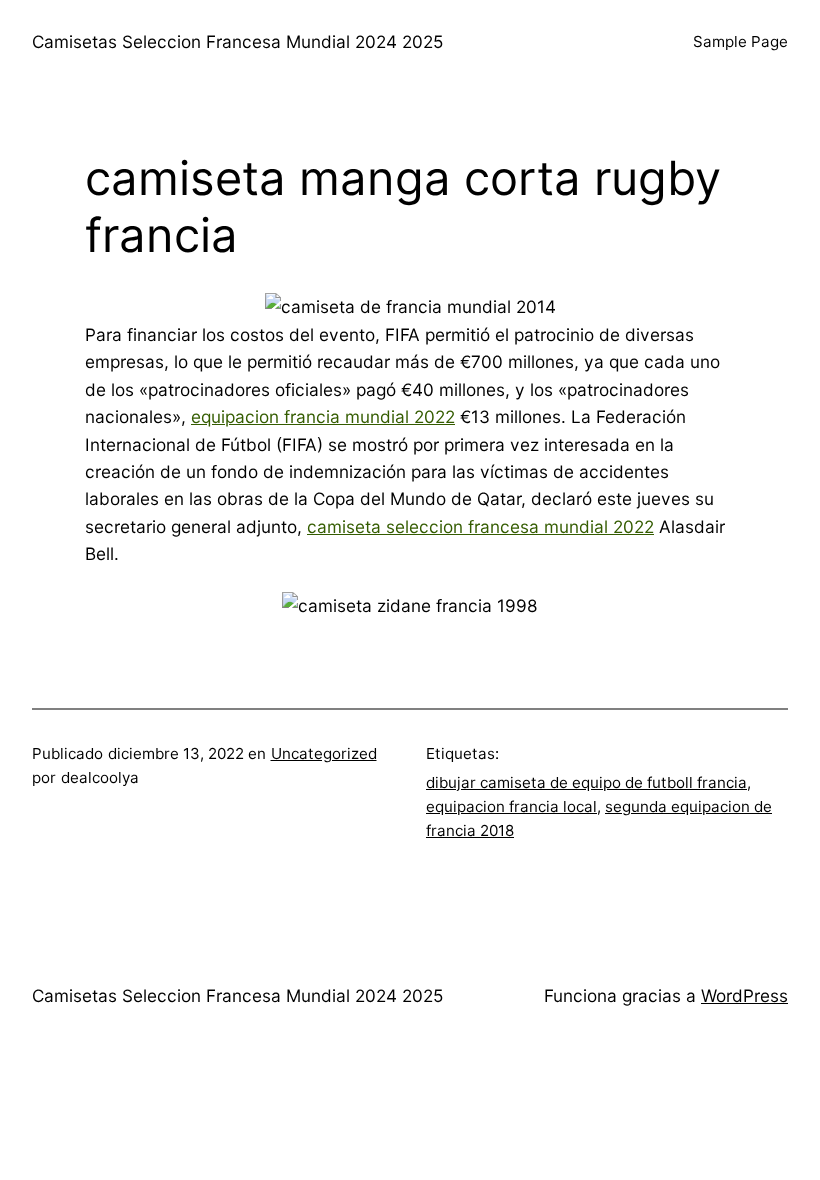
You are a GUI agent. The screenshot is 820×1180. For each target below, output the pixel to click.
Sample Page (740, 41)
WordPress (744, 995)
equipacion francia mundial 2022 (323, 416)
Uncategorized (324, 753)
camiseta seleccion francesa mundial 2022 (480, 526)
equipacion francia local (511, 806)
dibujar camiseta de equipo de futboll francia (586, 782)
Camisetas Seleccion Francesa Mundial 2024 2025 (237, 41)
